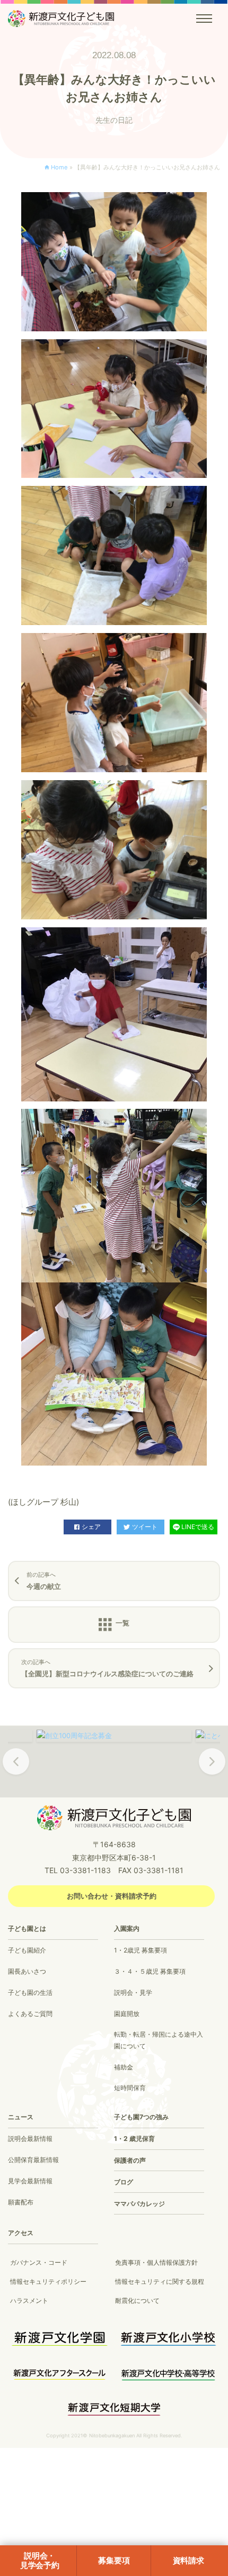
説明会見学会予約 (40, 2560)
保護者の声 (130, 2160)
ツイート (145, 1527)
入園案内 (127, 1928)
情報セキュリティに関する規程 (160, 2281)
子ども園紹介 (27, 1950)
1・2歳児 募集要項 (141, 1950)
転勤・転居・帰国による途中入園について (159, 2040)
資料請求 (188, 2560)
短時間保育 (130, 2088)
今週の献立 (44, 1581)
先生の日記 (114, 120)
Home (59, 167)
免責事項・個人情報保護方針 (156, 2262)
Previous (16, 1769)
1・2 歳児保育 (134, 2139)
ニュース (21, 2117)
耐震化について (137, 2301)
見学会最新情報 (30, 2181)
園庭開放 (127, 2014)
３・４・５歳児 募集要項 (150, 1971)
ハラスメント (29, 2301)
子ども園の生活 (30, 1992)
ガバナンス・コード (39, 2262)
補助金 (124, 2067)
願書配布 (21, 2202)
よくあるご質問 (30, 2014)
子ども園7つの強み (141, 2117)
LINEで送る (198, 1527)
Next (212, 1769)
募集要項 (114, 2560)
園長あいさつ (27, 1971)
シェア (91, 1527)
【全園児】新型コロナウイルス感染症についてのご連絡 (107, 1668)
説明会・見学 (133, 1992)
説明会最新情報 (30, 2139)
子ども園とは (27, 1928)
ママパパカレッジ (139, 2204)
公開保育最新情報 (33, 2160)
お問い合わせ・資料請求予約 (112, 1896)
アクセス (21, 2233)
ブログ (124, 2182)
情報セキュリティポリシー (48, 2281)
